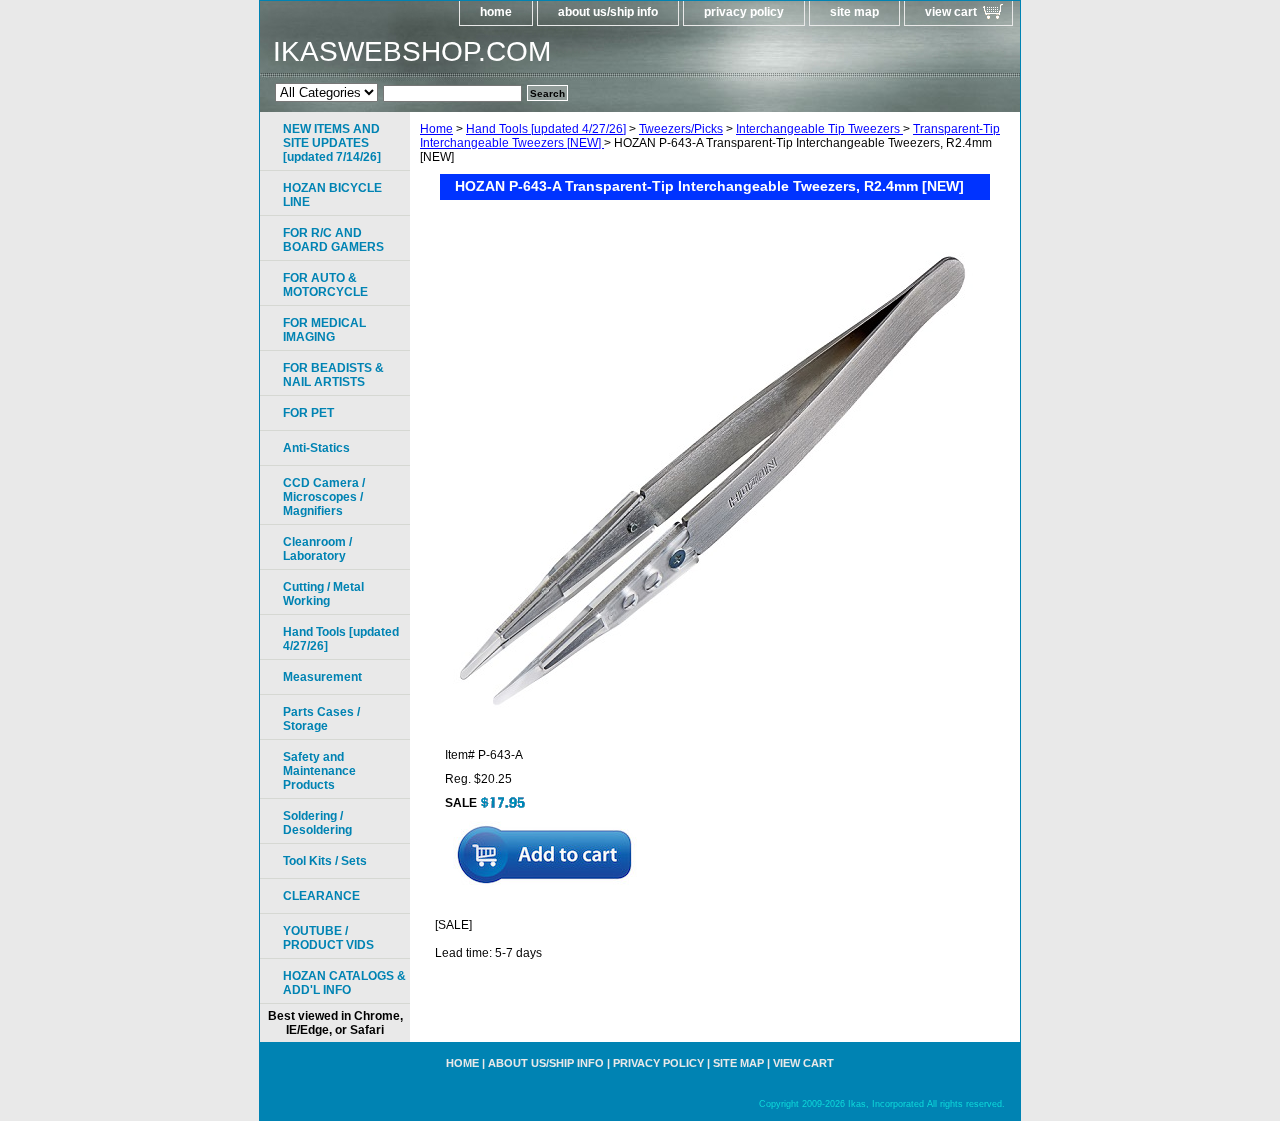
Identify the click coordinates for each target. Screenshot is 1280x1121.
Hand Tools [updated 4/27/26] (546, 129)
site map (854, 12)
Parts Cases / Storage (321, 719)
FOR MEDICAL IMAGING (324, 330)
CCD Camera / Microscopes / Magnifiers (324, 497)
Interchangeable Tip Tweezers (819, 129)
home (496, 12)
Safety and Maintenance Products (319, 771)
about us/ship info (608, 12)
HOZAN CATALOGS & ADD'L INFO (344, 983)
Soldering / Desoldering (317, 823)
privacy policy (744, 12)
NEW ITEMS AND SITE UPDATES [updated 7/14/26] (332, 143)
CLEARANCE (321, 896)
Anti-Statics (316, 448)
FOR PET (308, 413)
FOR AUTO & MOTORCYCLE (325, 285)
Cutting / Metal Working (323, 594)
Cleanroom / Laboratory (317, 549)
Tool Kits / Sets (325, 861)
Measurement (322, 677)
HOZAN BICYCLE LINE (332, 195)
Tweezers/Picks (681, 129)
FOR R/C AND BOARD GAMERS (333, 240)
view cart (951, 12)
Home (436, 129)
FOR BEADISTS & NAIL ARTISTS (333, 375)
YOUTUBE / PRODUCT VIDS (328, 938)
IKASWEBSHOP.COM (412, 51)
